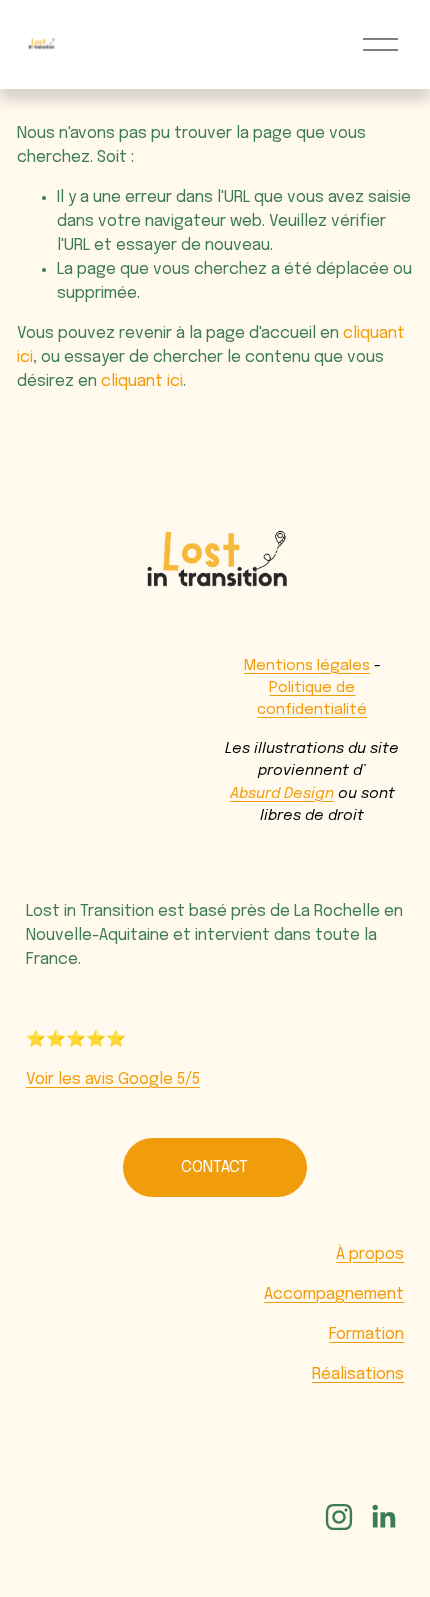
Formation (366, 1334)
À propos (370, 1254)
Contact (214, 1167)
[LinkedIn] (383, 1517)
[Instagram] (339, 1517)
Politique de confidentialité (312, 699)
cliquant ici (142, 381)
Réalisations (358, 1374)
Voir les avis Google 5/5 (113, 1079)
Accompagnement (334, 1294)
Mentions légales (307, 666)
